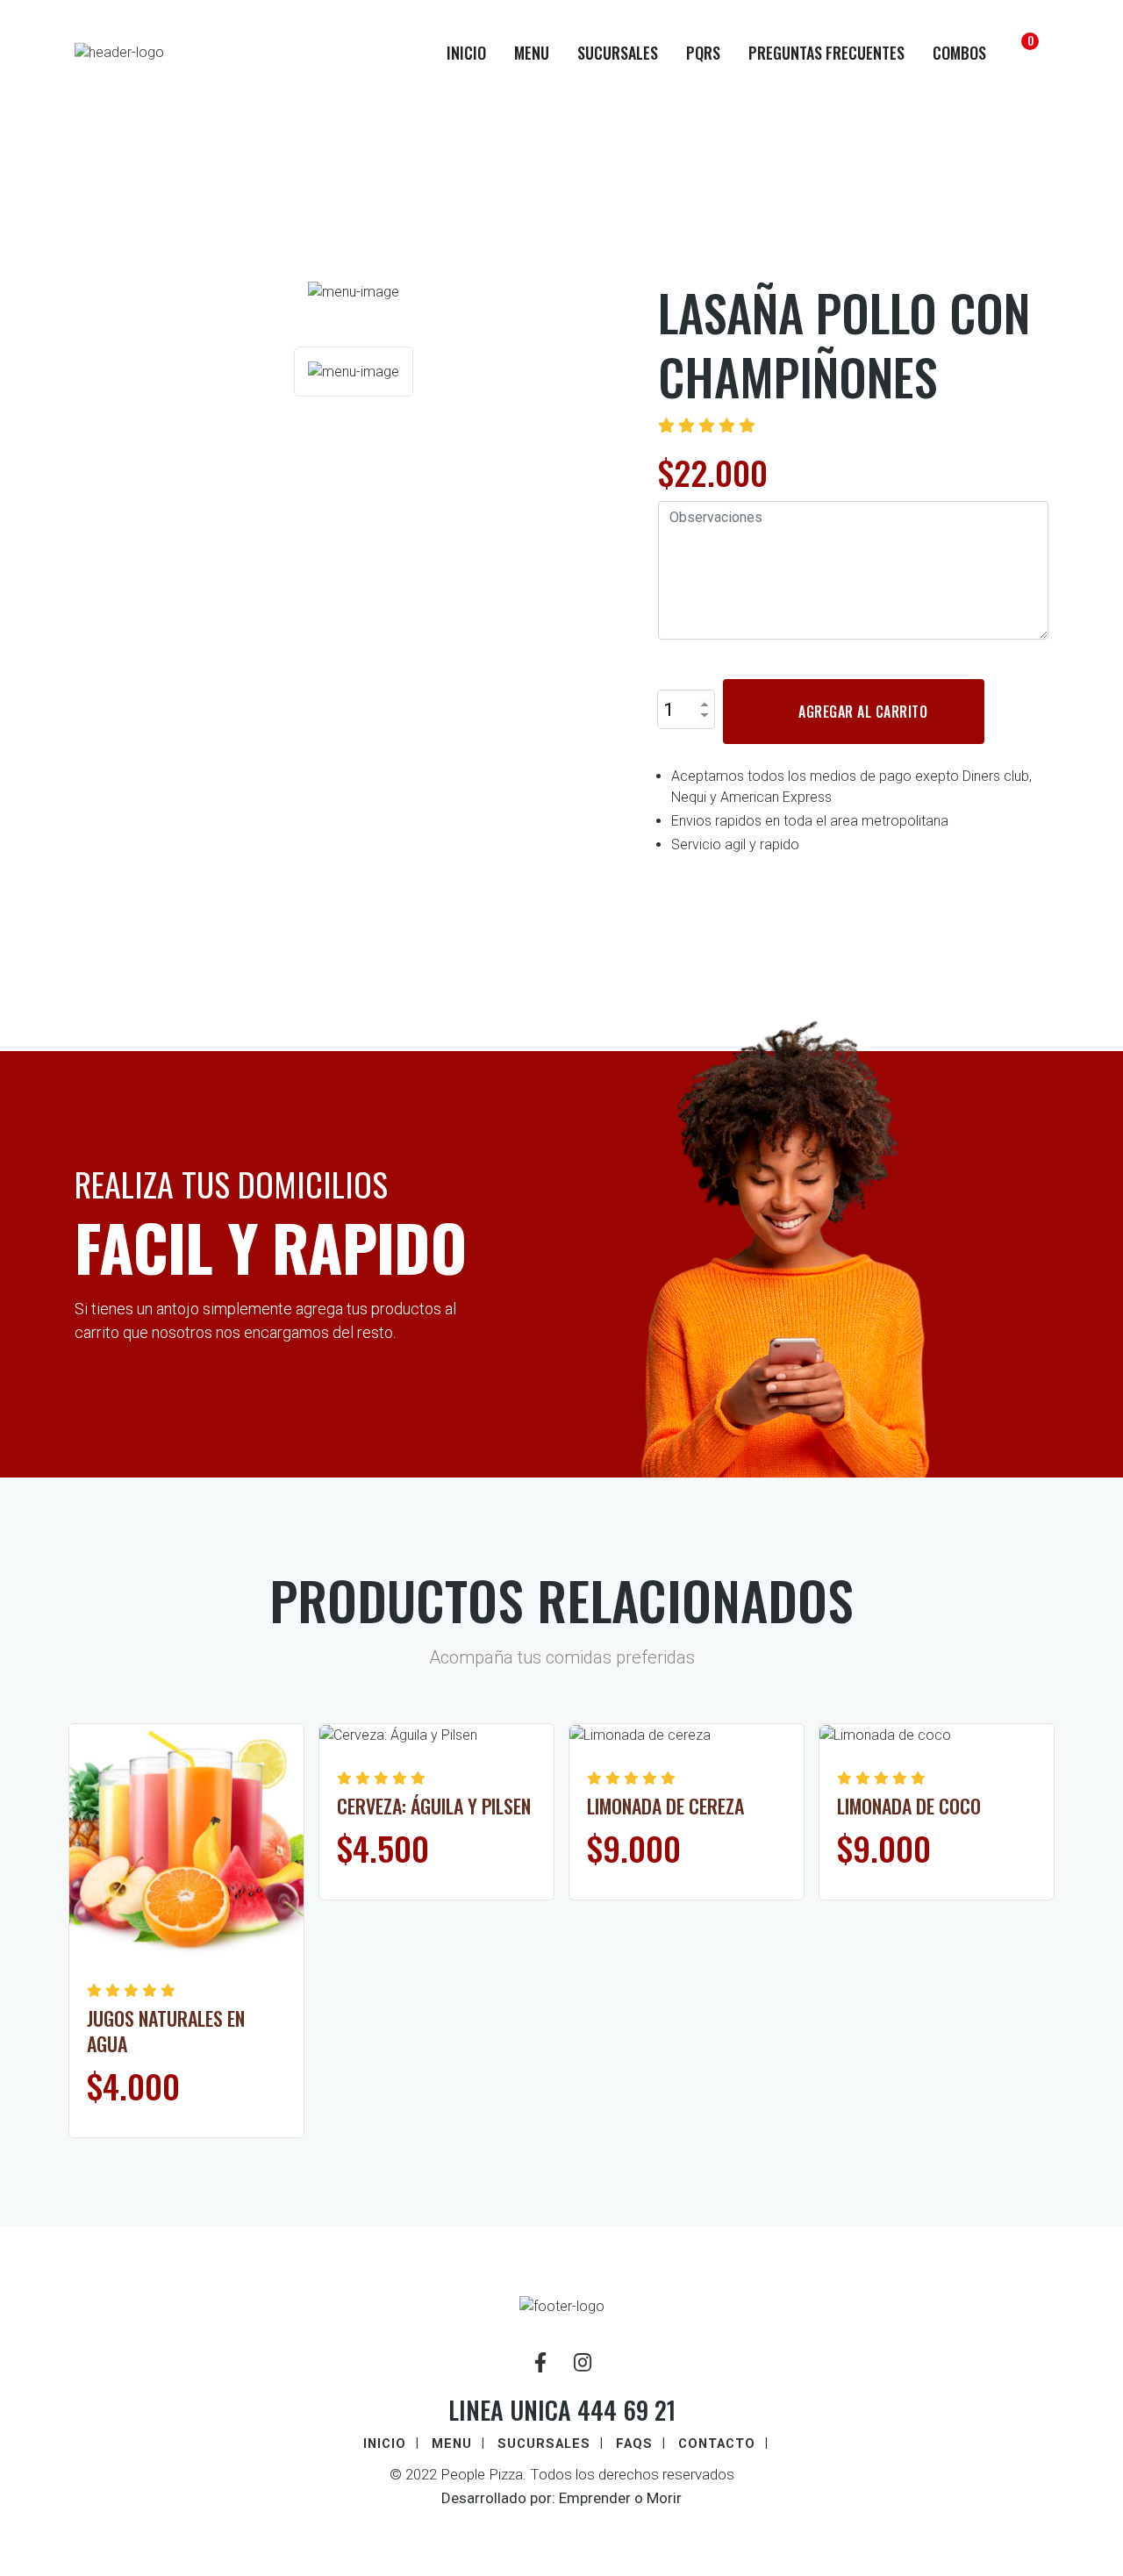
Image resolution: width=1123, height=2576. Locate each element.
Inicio (466, 53)
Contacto (717, 2444)
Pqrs (703, 53)
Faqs (634, 2444)
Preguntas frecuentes (826, 53)
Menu (532, 53)
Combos (959, 53)
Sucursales (618, 53)
